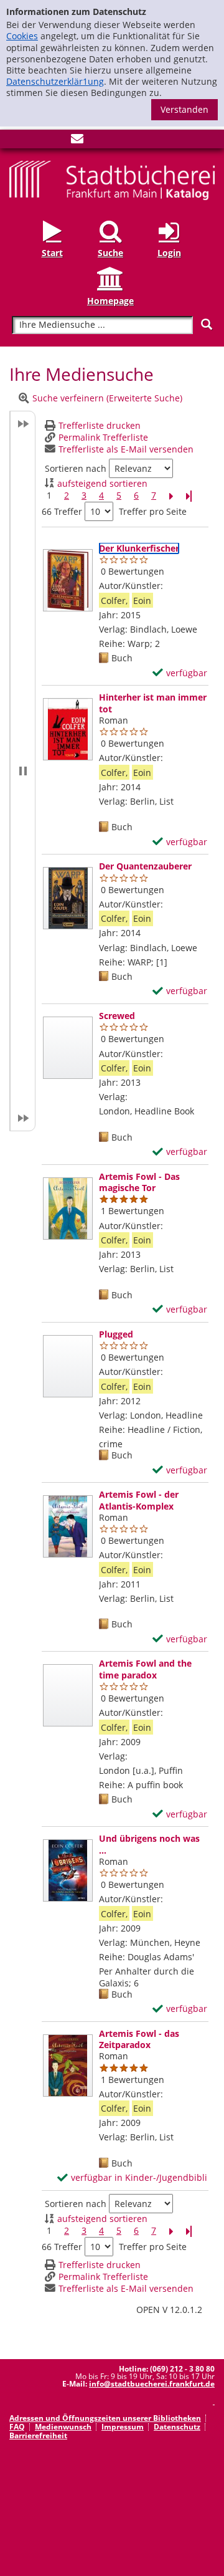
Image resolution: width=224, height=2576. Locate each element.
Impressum (123, 2427)
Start (52, 253)
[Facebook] (16, 141)
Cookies (22, 36)
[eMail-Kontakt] (77, 141)
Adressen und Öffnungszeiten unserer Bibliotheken (105, 2418)
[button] (22, 771)
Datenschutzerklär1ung (55, 81)
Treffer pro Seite (153, 512)
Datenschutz (177, 2427)
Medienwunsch (63, 2427)
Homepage (110, 301)
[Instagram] (36, 141)
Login (169, 253)
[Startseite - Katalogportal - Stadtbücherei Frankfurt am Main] (112, 179)
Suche (110, 253)
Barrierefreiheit (38, 2435)
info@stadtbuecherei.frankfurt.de (152, 2384)
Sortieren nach (76, 469)
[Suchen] (207, 324)
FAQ (17, 2427)
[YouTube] (57, 141)
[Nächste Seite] (171, 496)
